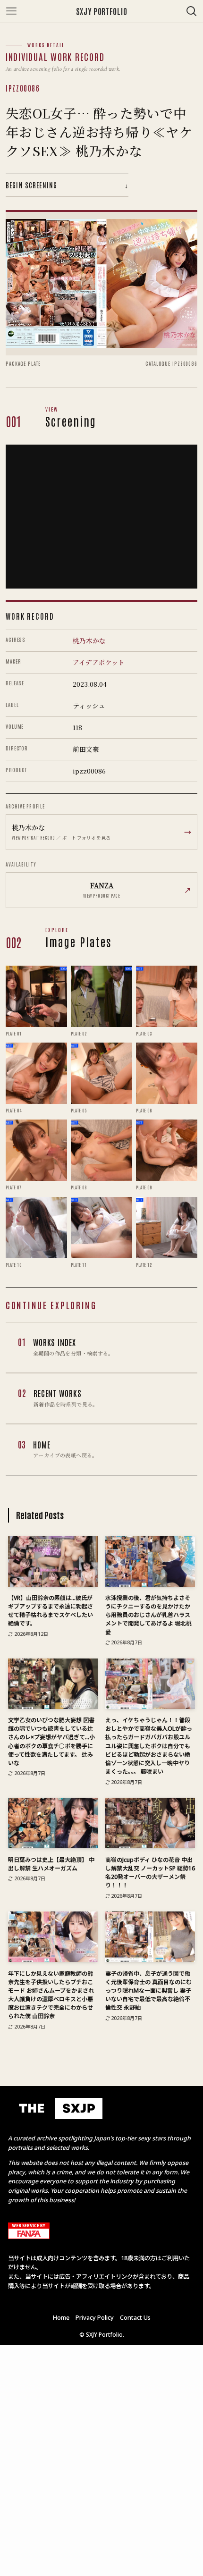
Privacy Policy (95, 2317)
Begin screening (67, 185)
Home (61, 2317)
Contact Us (135, 2317)
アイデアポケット (99, 662)
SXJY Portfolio (101, 12)
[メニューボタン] (11, 11)
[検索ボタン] (192, 11)
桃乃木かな (89, 640)
